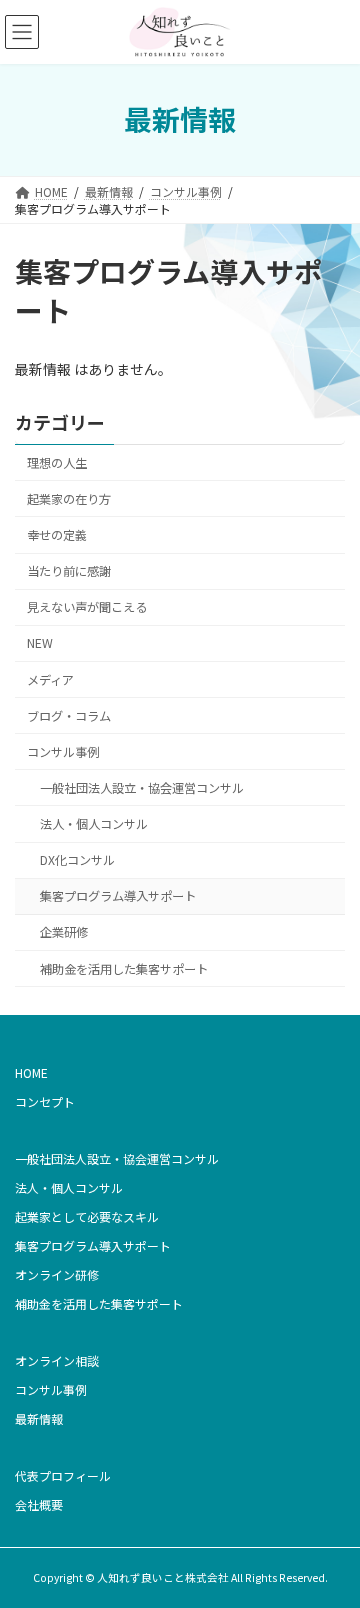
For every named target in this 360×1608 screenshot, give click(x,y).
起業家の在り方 (69, 499)
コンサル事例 (63, 752)
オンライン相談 (57, 1360)
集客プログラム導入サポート (118, 896)
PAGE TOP (331, 1541)
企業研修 (64, 933)
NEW (40, 644)
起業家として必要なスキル (87, 1216)
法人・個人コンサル (94, 824)
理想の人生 (57, 463)
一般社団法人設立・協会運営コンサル (142, 788)
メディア (50, 680)
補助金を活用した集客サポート (124, 969)
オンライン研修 (57, 1274)
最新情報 (39, 1418)
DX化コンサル (77, 860)
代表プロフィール (63, 1475)
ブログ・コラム (69, 716)
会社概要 (39, 1504)
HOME (31, 1072)
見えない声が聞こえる (87, 607)
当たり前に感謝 (69, 571)
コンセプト (45, 1101)
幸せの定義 (57, 535)
